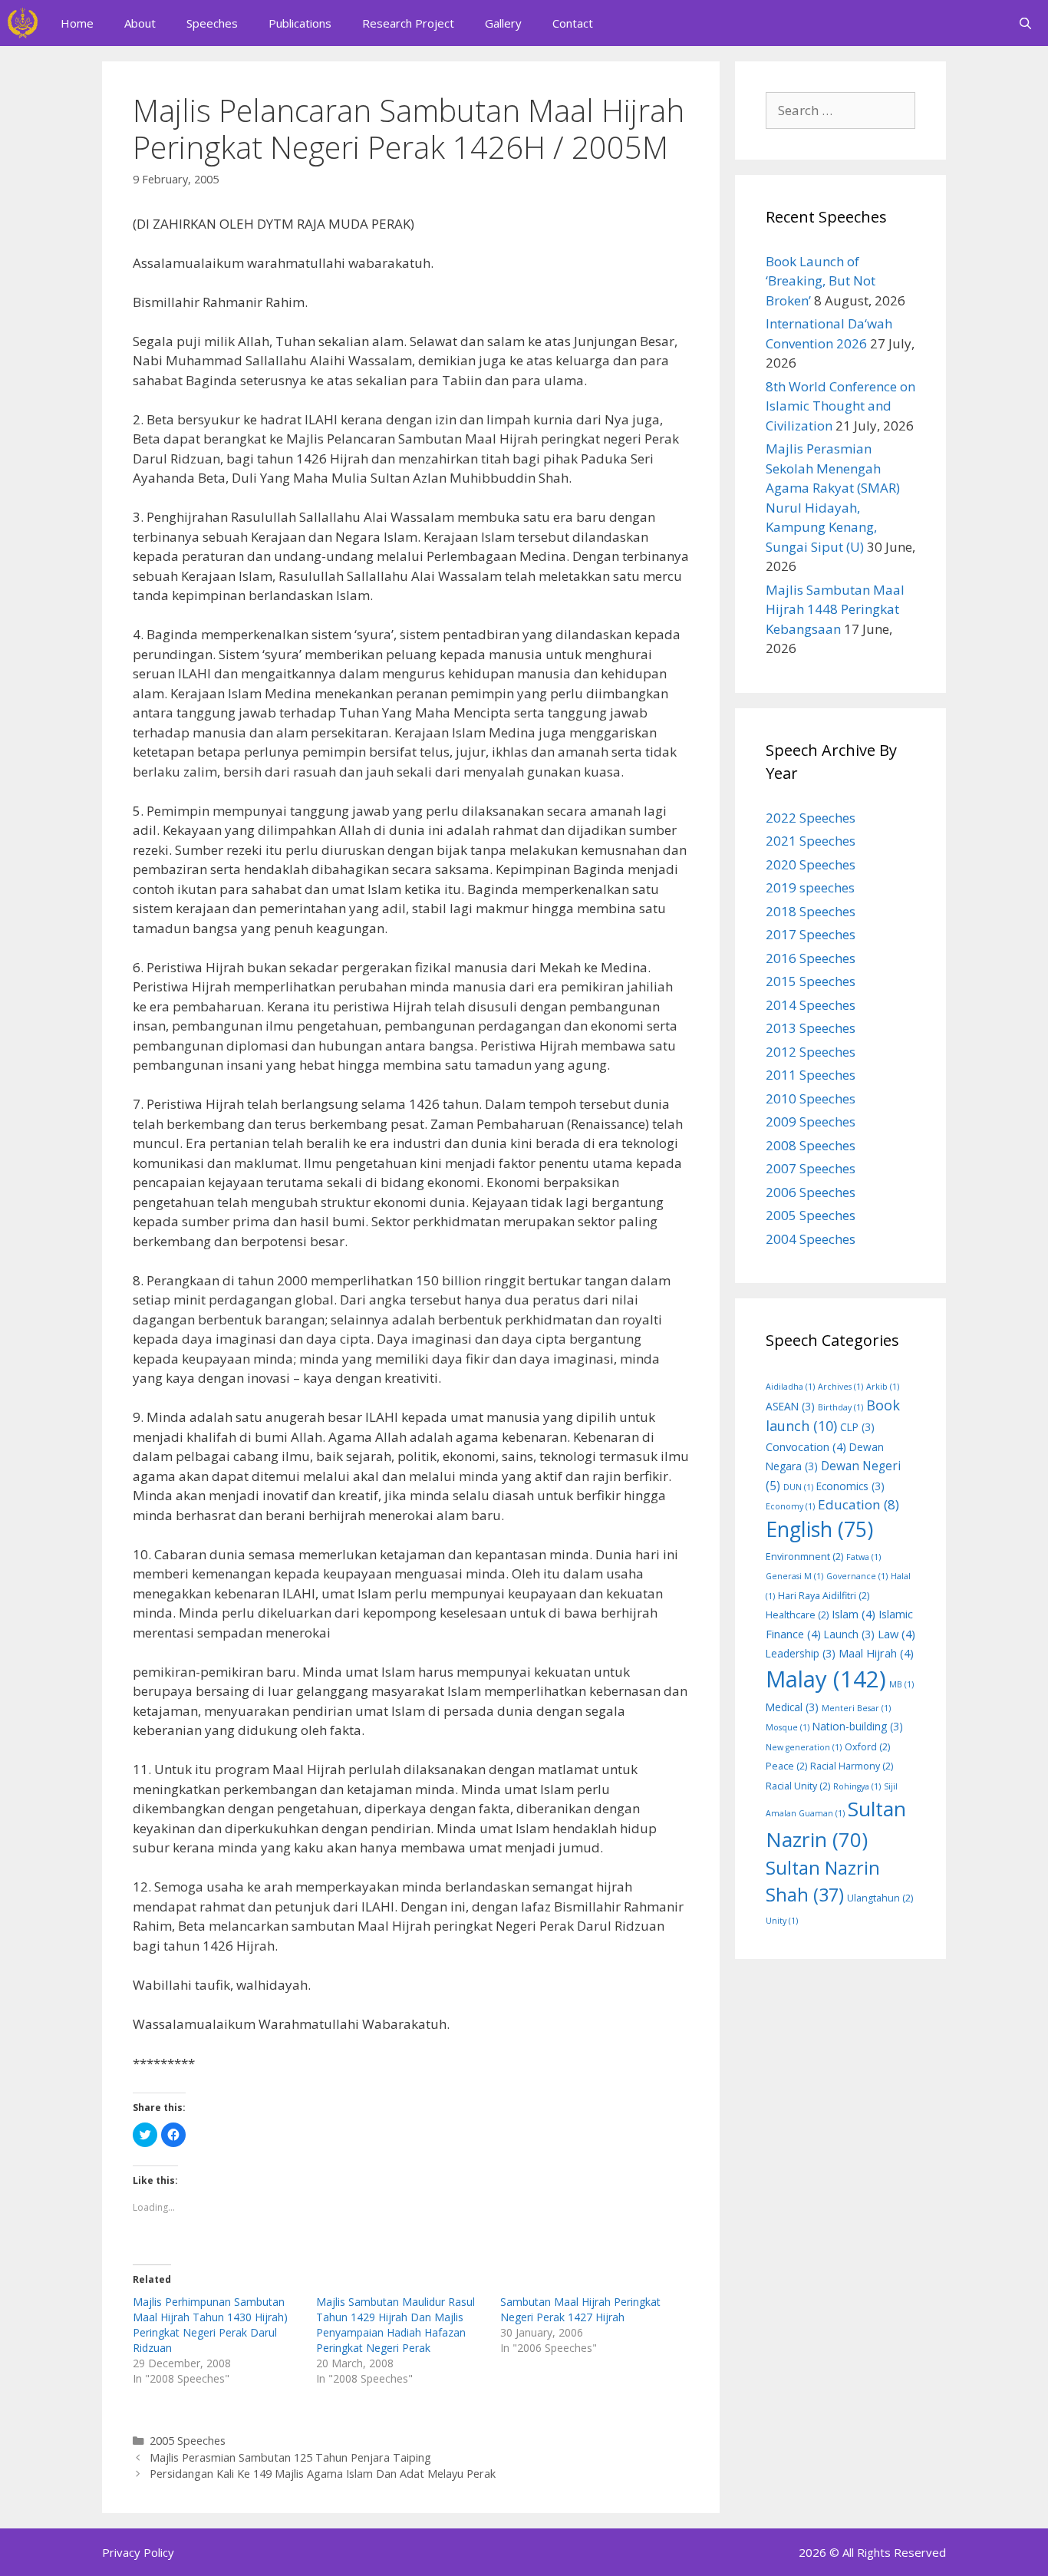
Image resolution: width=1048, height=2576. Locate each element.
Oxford (867, 1747)
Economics (850, 1486)
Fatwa (863, 1557)
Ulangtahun (880, 1898)
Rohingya (857, 1786)
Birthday (840, 1407)
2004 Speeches (811, 1239)
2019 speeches (810, 887)
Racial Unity (798, 1786)
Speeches (212, 23)
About (140, 23)
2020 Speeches (811, 864)
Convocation (806, 1446)
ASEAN (790, 1406)
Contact (573, 23)
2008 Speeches (811, 1145)
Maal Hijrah (876, 1653)
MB (901, 1684)
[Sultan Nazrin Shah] (23, 23)
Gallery (503, 23)
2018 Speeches (811, 911)
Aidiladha (790, 1387)
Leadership (801, 1653)
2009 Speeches (811, 1121)
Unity (782, 1921)
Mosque (788, 1727)
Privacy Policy (138, 2552)
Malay (826, 1679)
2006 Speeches (811, 1192)
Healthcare (797, 1615)
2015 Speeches (811, 981)
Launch (849, 1634)
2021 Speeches (811, 841)
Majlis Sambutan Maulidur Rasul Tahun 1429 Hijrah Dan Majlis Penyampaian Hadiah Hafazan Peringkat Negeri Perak (395, 2325)
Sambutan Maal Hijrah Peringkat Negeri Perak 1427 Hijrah (580, 2309)
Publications (300, 23)
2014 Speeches (811, 1005)
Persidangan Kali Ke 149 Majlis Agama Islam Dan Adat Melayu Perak (323, 2474)
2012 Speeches (811, 1052)
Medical (792, 1707)
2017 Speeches (811, 934)
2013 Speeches (811, 1028)
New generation (804, 1747)
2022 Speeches (811, 818)
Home (77, 23)
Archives (840, 1387)
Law (896, 1634)
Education (859, 1504)
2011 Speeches (811, 1075)
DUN (798, 1487)
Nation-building (858, 1726)
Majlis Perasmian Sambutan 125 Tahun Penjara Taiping (290, 2457)
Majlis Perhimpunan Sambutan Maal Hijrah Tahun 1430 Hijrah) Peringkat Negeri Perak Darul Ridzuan (210, 2325)
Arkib (883, 1387)
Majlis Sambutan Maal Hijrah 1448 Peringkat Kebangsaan (835, 609)
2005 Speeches (188, 2441)
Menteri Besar (856, 1708)
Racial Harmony (852, 1766)
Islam (854, 1614)
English (819, 1529)
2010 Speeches (811, 1098)
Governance (857, 1576)
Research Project (408, 23)
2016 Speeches (811, 958)
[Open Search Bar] (1025, 23)
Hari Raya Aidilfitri (824, 1596)
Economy (790, 1506)
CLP (857, 1427)
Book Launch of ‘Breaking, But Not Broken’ (821, 281)
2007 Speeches (811, 1168)
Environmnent (804, 1557)
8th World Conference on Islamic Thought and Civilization (840, 406)
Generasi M (794, 1576)
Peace (786, 1766)
